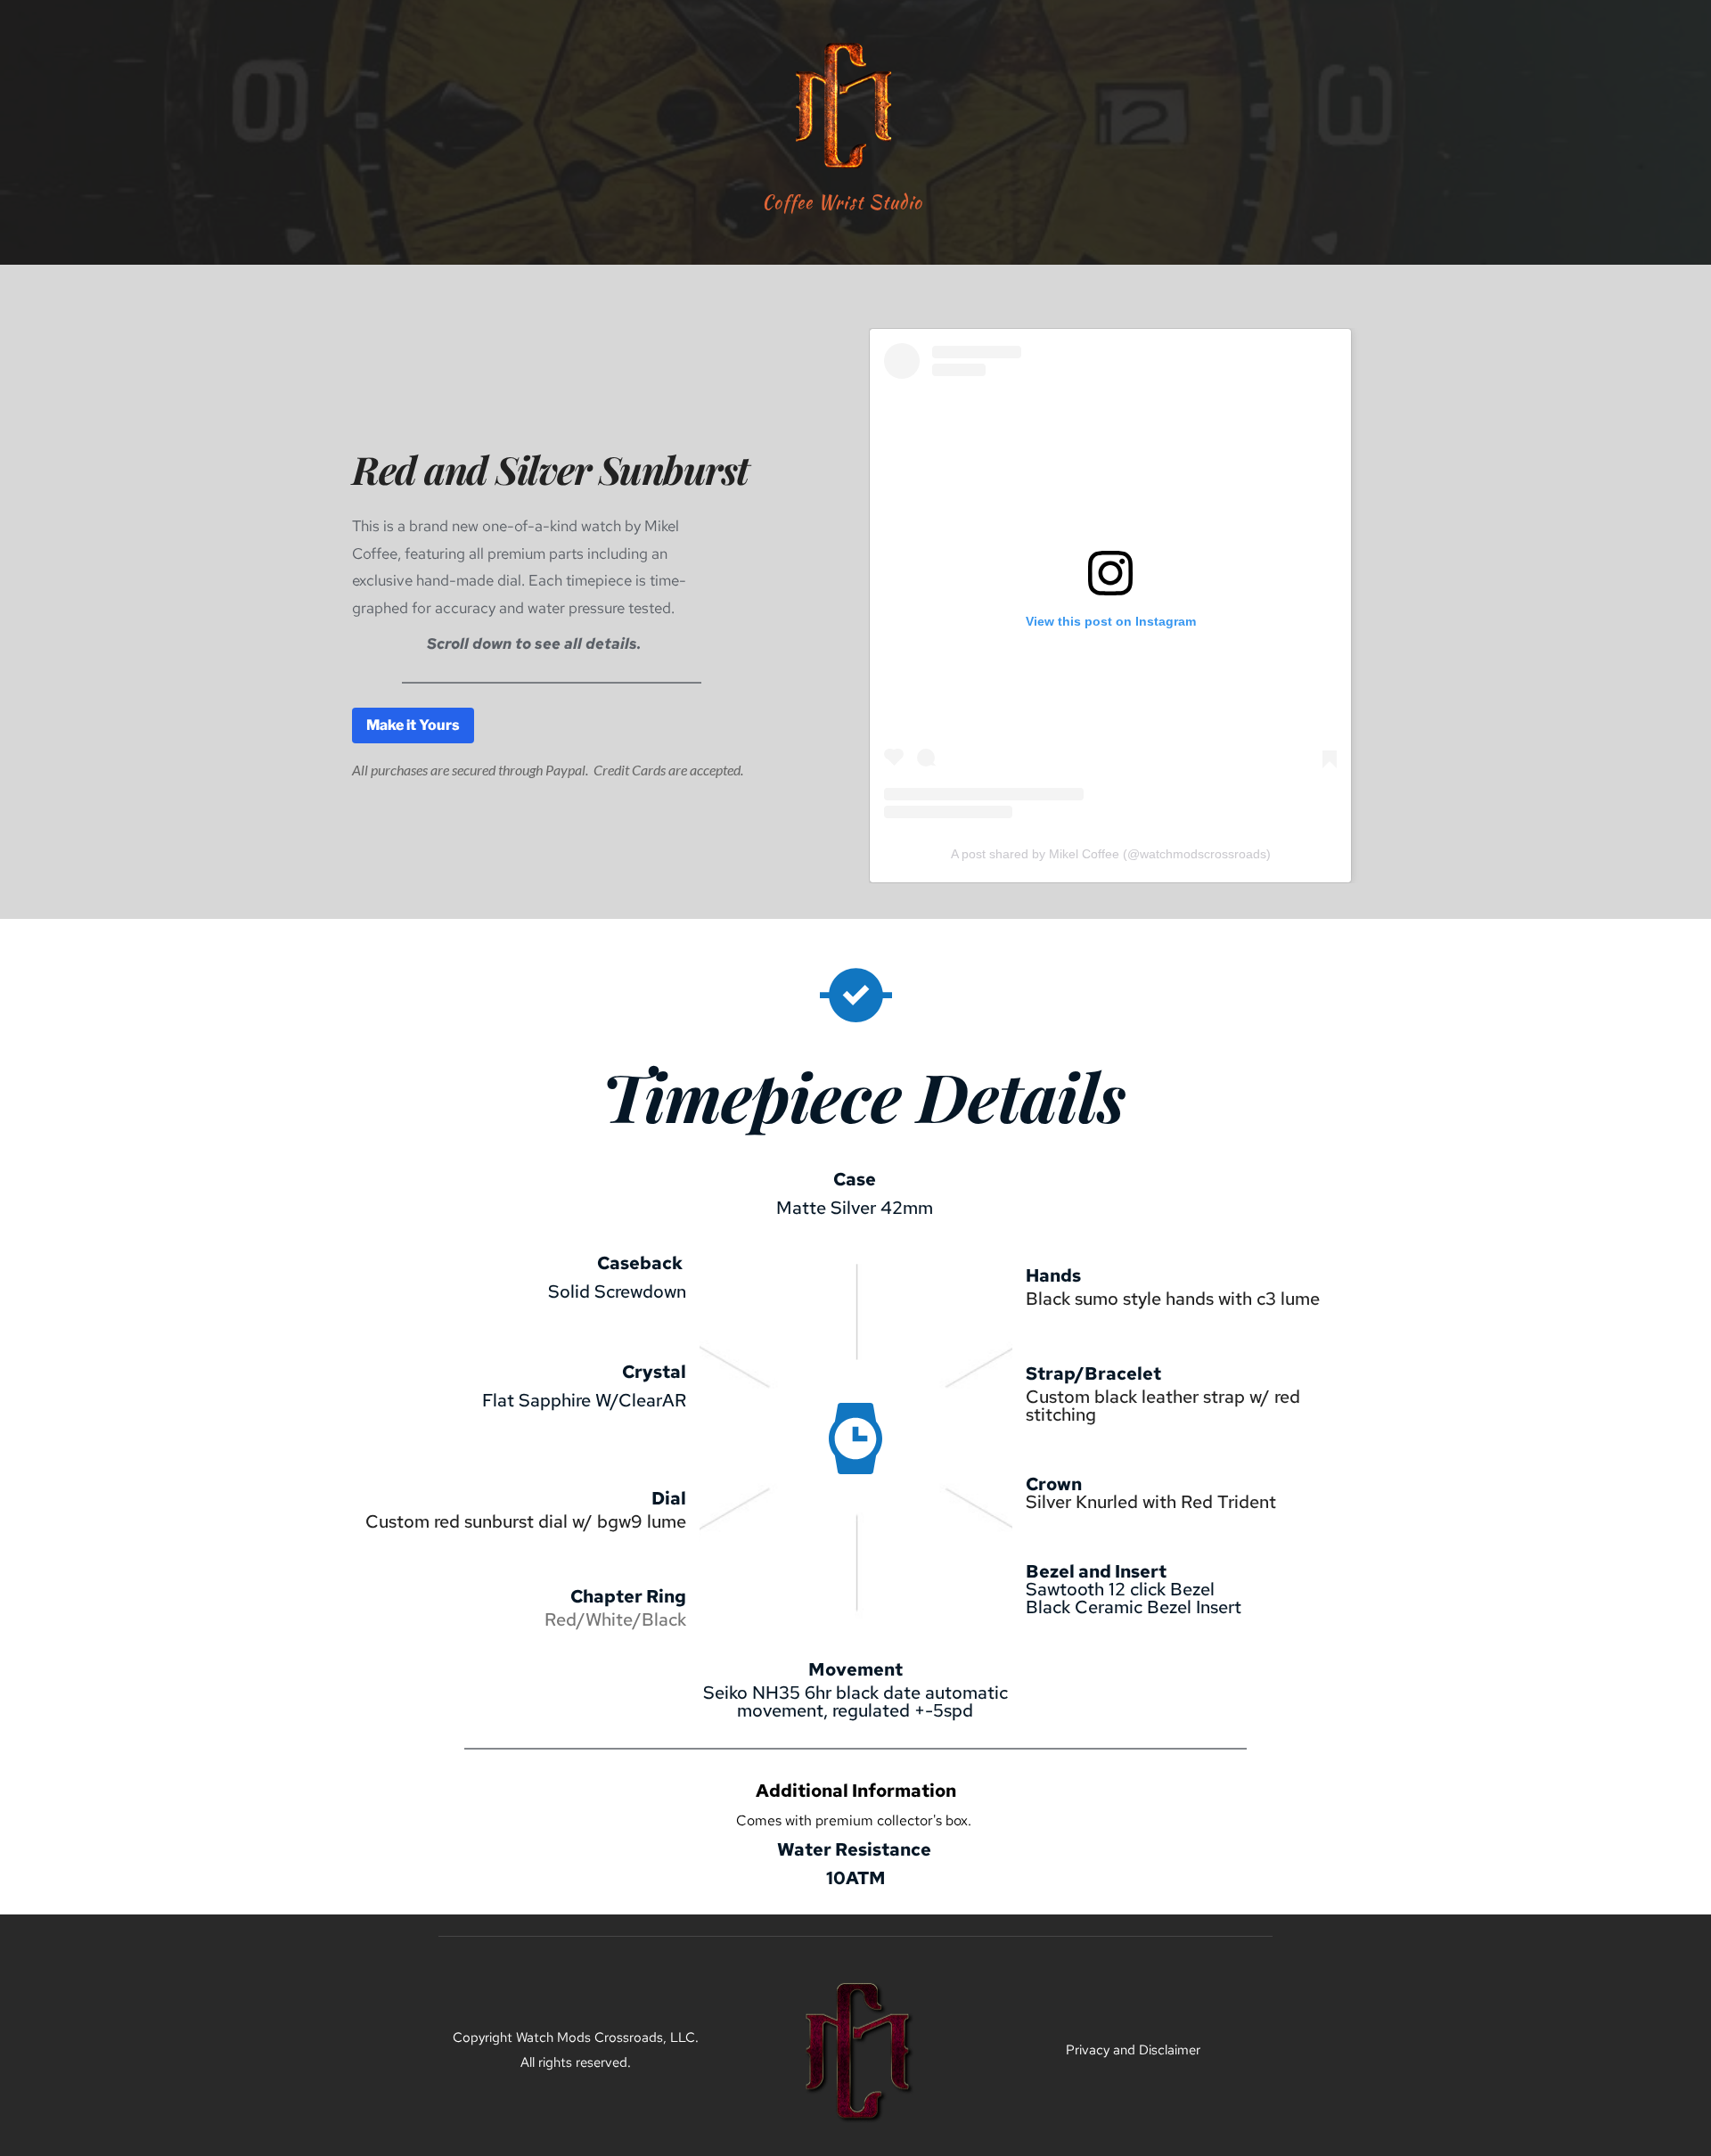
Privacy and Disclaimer (1133, 2050)
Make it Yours (413, 725)
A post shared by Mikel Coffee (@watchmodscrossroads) (1111, 854)
